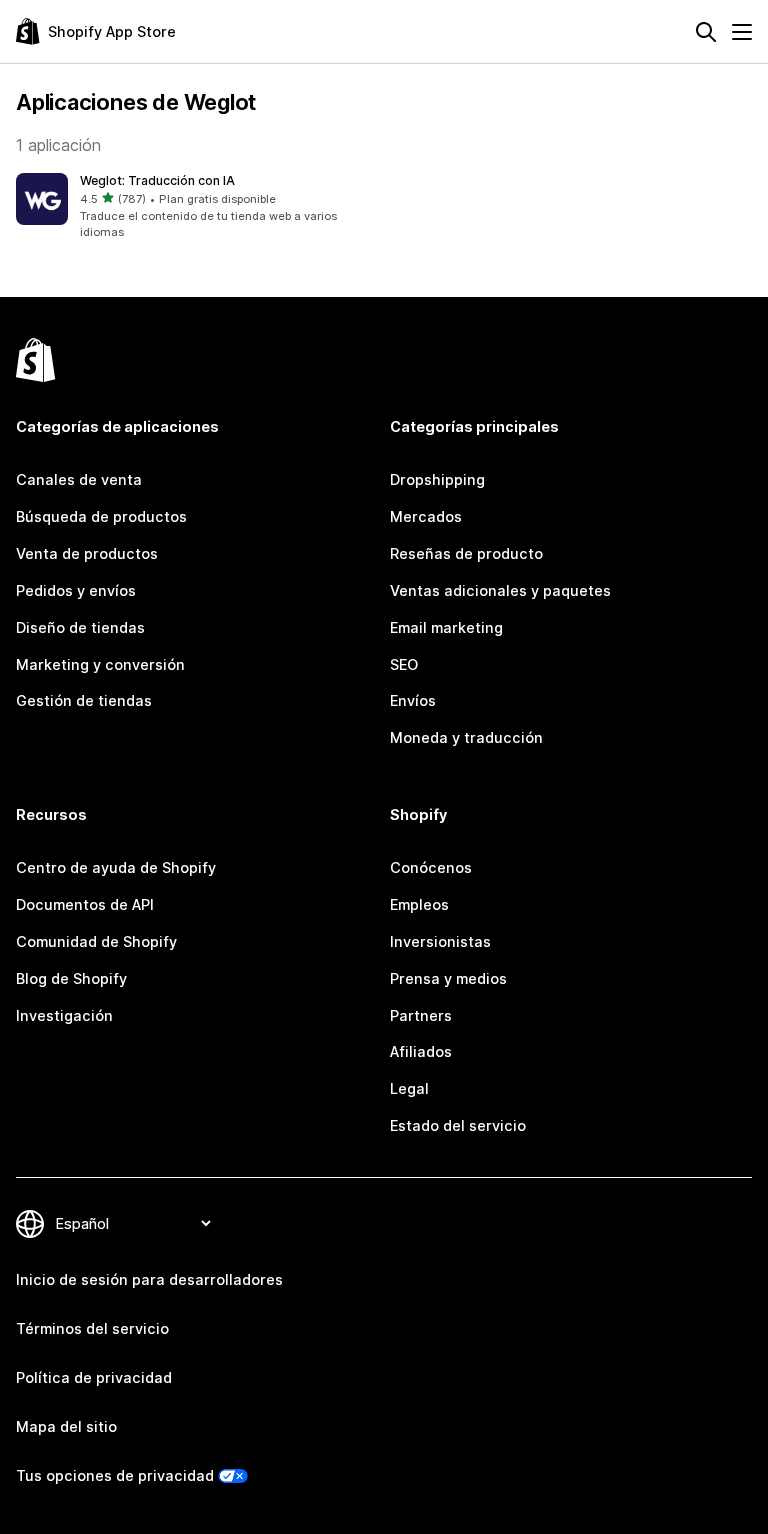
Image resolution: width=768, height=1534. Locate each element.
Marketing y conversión (100, 664)
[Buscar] (706, 32)
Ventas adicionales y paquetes (500, 590)
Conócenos (431, 867)
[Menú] (742, 32)
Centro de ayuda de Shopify (116, 867)
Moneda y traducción (466, 737)
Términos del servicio (92, 1328)
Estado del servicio (458, 1125)
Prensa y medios (448, 978)
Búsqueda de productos (101, 516)
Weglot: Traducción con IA (157, 180)
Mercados (426, 516)
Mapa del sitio (66, 1426)
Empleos (419, 904)
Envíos (413, 700)
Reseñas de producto (466, 553)
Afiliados (421, 1051)
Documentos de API (85, 904)
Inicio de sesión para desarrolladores (149, 1279)
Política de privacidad (94, 1377)
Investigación (64, 1015)
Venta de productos (87, 553)
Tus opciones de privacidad (115, 1475)
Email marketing (446, 627)
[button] (196, 207)
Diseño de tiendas (80, 627)
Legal (409, 1088)
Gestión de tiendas (84, 700)
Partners (421, 1015)
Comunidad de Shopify (96, 941)
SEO (404, 664)
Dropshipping (437, 479)
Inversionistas (440, 941)
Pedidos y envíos (76, 590)
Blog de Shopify (71, 978)
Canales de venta (79, 479)
